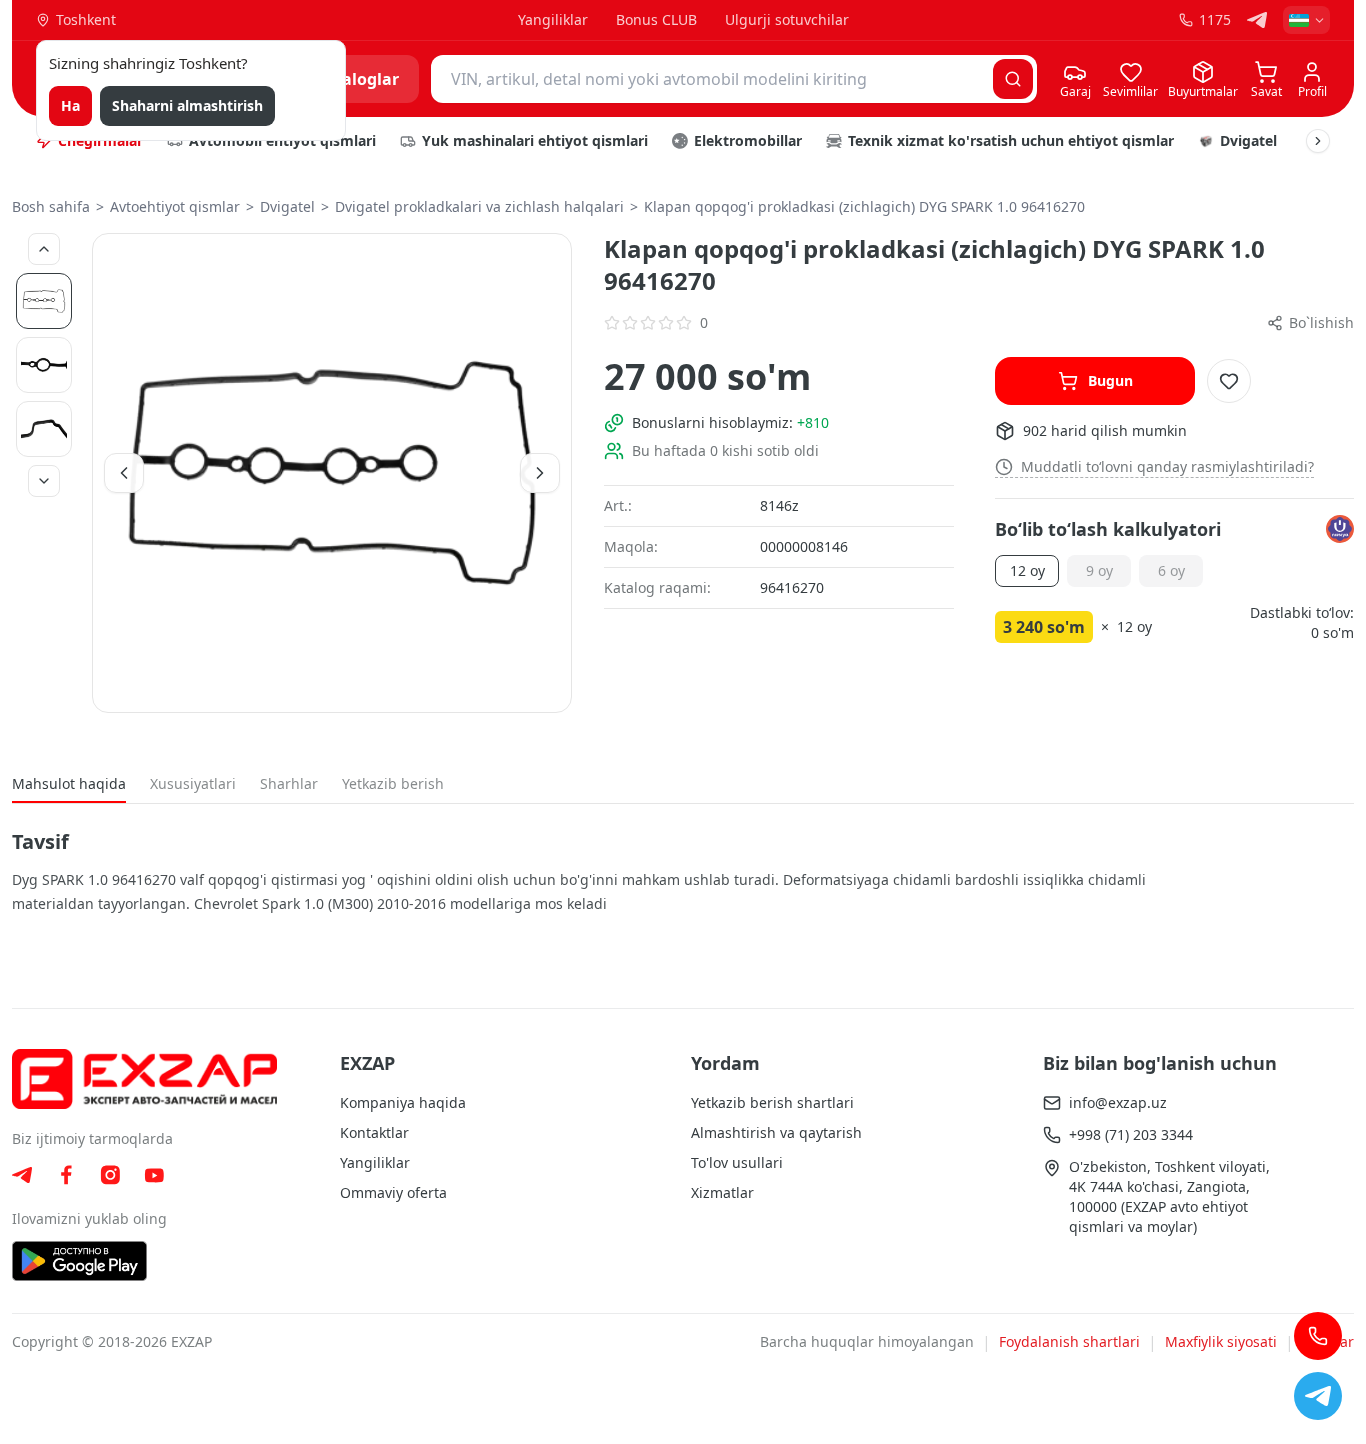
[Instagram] (110, 1175)
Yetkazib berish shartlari (772, 1102)
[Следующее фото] (44, 481)
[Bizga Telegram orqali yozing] (1318, 1396)
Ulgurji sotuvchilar (787, 19)
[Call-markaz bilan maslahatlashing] (1318, 1336)
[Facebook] (66, 1175)
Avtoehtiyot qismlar (175, 206)
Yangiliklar (553, 19)
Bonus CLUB (656, 19)
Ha (70, 105)
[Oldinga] (1318, 141)
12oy (1027, 570)
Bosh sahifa (51, 206)
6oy (1171, 570)
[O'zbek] (1306, 20)
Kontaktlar (374, 1132)
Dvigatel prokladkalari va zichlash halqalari (479, 206)
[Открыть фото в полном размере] (332, 473)
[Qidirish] (1013, 79)
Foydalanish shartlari (1069, 1341)
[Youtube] (154, 1175)
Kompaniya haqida (403, 1102)
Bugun (1110, 380)
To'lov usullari (737, 1162)
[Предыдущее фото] (44, 249)
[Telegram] (1257, 20)
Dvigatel (287, 206)
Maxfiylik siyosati (1221, 1341)
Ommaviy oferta (393, 1192)
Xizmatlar (722, 1192)
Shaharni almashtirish (187, 105)
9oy (1099, 570)
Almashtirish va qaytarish (776, 1132)
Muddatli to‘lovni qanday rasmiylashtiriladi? (1167, 466)
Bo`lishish (1321, 322)
